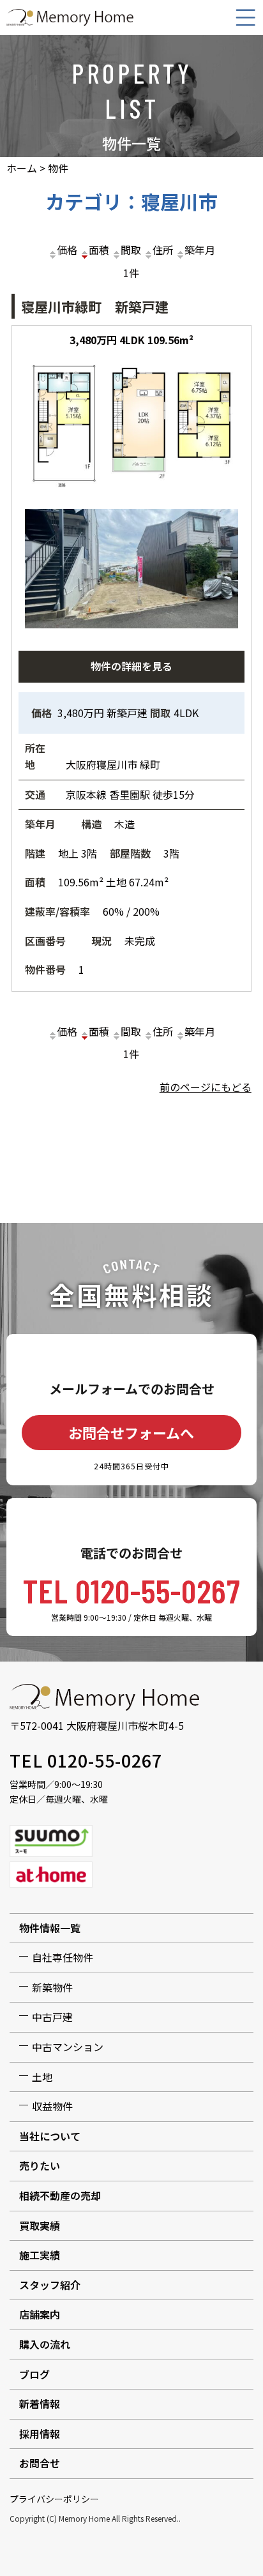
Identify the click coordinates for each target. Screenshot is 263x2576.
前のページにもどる (206, 1087)
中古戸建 (52, 2017)
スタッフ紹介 (50, 2285)
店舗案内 (40, 2314)
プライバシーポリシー (54, 2499)
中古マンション (68, 2047)
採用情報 (40, 2434)
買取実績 (40, 2225)
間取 (131, 250)
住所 (163, 250)
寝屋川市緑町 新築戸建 (95, 307)
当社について (50, 2136)
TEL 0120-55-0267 (132, 1590)
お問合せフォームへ (131, 1432)
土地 (42, 2077)
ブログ (34, 2374)
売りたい (40, 2165)
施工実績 (40, 2255)
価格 (67, 250)
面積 (99, 250)
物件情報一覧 (50, 1928)
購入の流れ (45, 2344)
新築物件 (52, 1987)
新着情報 (40, 2404)
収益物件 (52, 2106)
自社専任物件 (63, 1957)
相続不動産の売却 (60, 2195)
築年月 (200, 250)
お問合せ (40, 2463)
